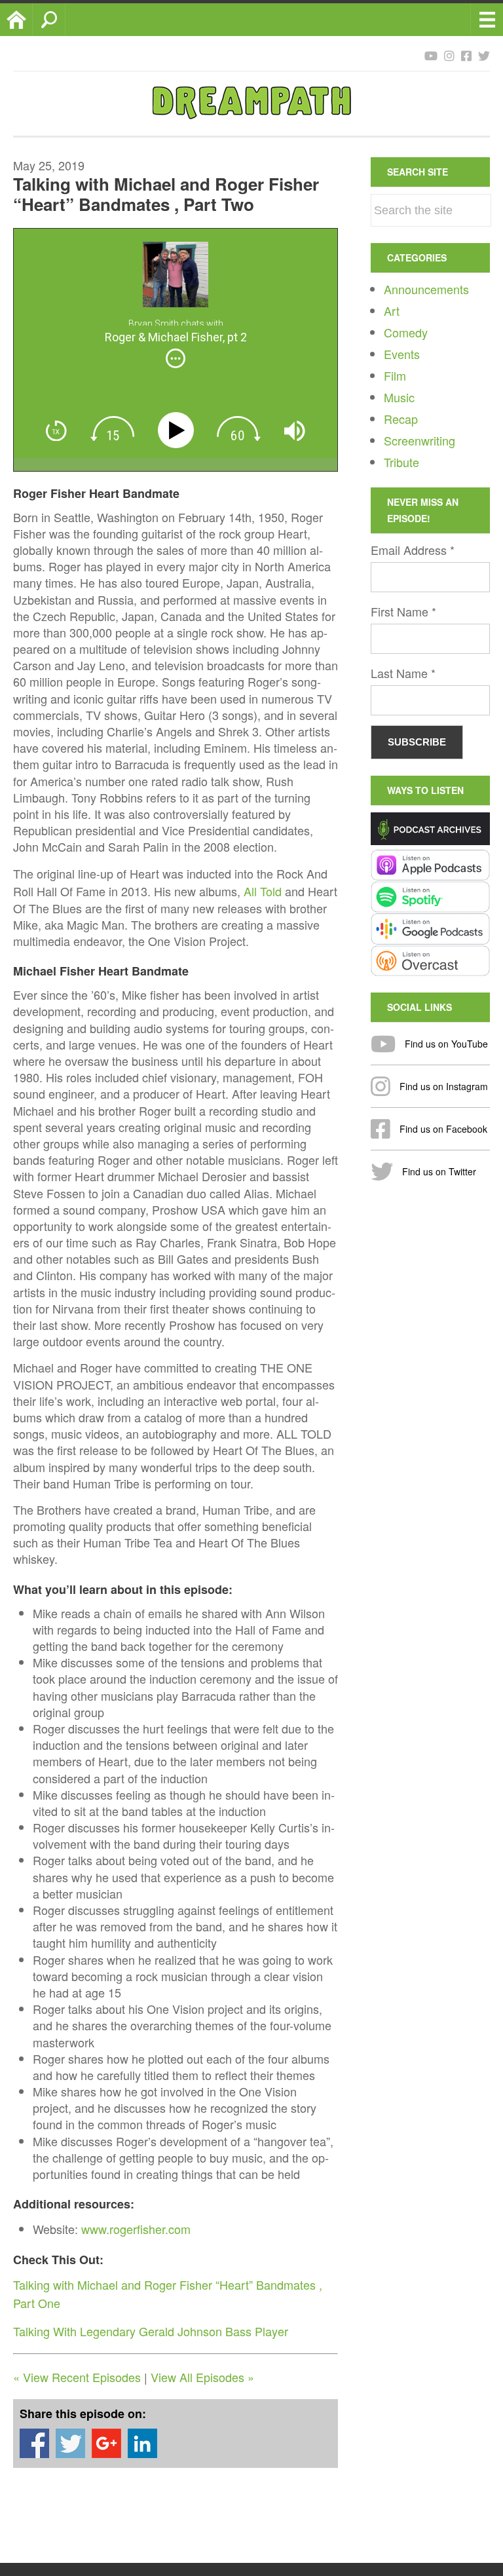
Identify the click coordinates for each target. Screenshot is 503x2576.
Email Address (413, 550)
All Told (263, 891)
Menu (487, 20)
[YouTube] (431, 55)
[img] (176, 358)
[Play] (178, 431)
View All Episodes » (202, 2377)
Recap (401, 419)
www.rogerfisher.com (136, 2229)
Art (392, 311)
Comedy (406, 332)
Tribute (401, 462)
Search (65, 20)
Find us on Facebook (442, 1129)
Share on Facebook (34, 2443)
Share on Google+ (106, 2443)
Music (399, 397)
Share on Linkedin (142, 2443)
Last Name (403, 673)
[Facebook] (466, 55)
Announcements (426, 289)
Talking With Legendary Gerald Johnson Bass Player (151, 2331)
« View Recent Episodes (77, 2377)
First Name (403, 611)
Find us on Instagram (442, 1086)
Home (32, 20)
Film (395, 375)
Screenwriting (419, 440)
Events (402, 354)
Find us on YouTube (445, 1044)
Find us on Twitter (438, 1171)
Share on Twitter (70, 2443)
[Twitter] (484, 55)
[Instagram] (449, 55)
